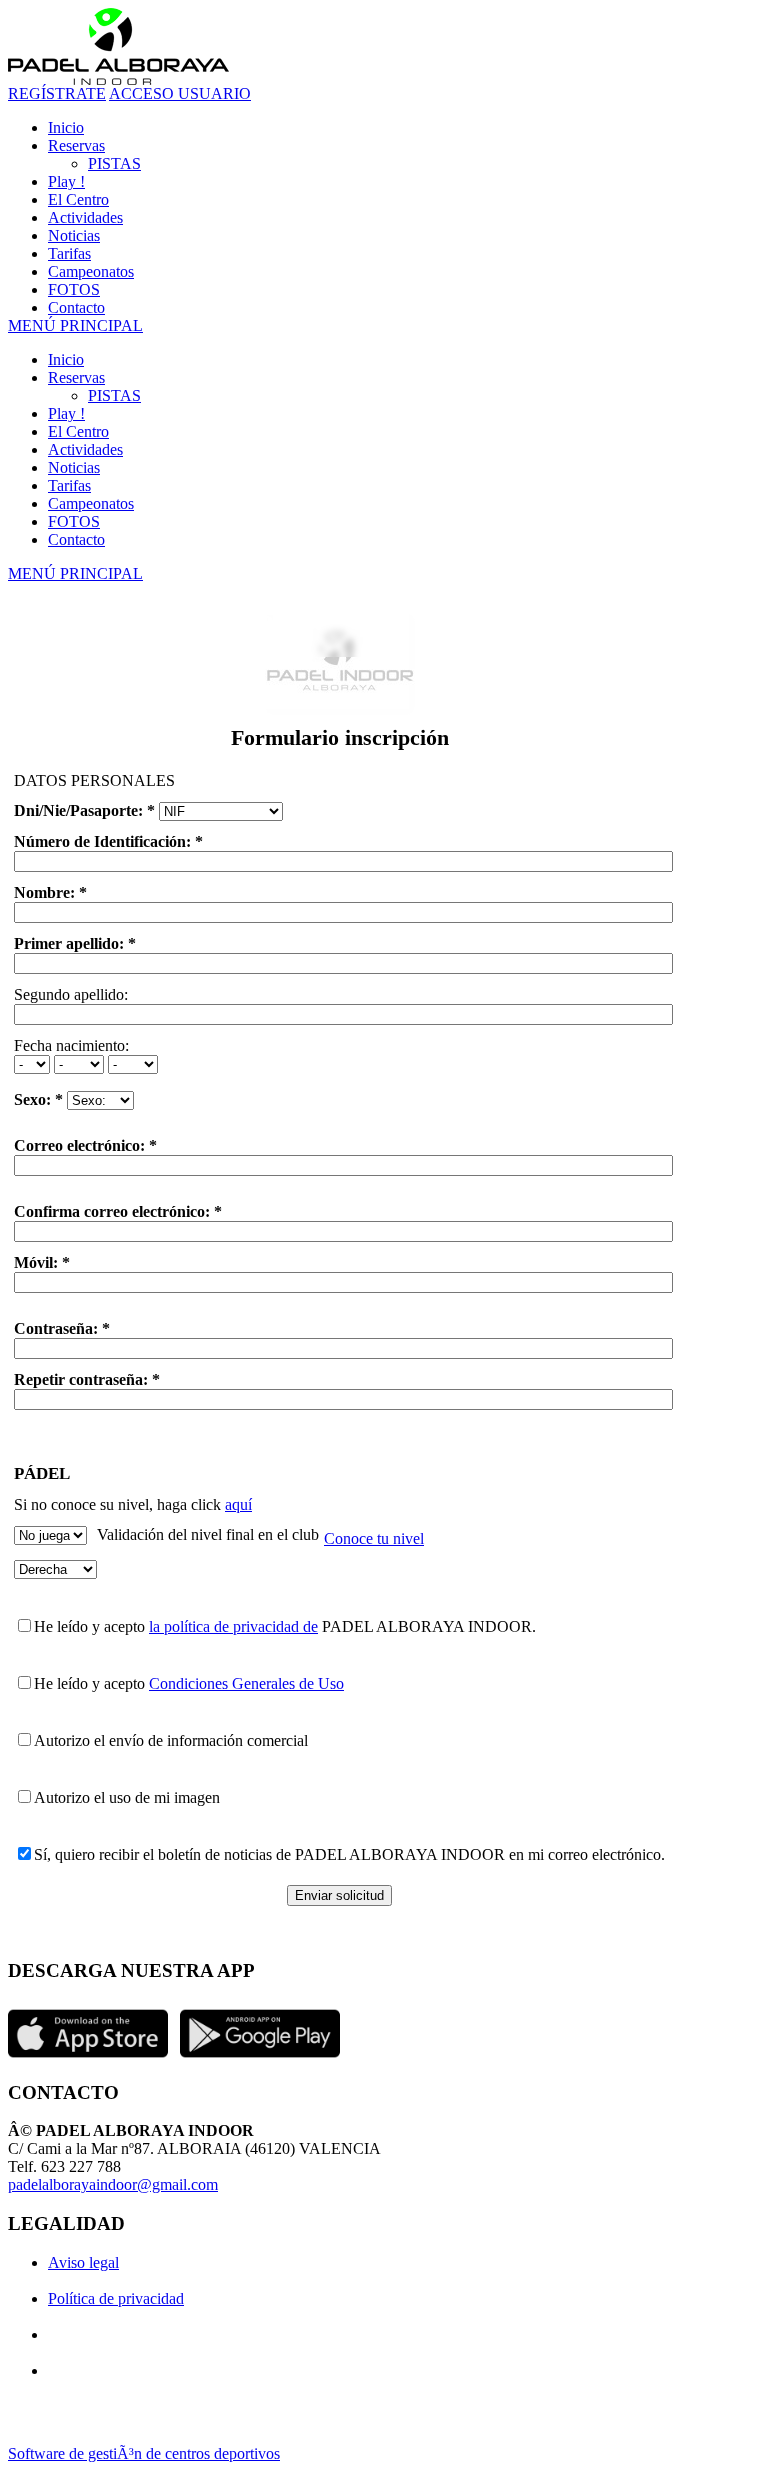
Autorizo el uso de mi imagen (127, 1797)
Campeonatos (91, 503)
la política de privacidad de (233, 1626)
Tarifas (69, 485)
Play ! (66, 413)
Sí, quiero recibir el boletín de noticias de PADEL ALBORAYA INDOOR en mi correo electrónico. (349, 1854)
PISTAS (114, 395)
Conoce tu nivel (374, 1538)
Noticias (74, 467)
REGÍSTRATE (57, 93)
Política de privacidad (116, 2298)
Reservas (76, 377)
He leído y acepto (91, 1626)
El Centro (78, 431)
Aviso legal (83, 2262)
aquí (238, 1504)
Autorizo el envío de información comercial (171, 1740)
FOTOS (74, 521)
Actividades (85, 449)
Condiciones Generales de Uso (246, 1683)
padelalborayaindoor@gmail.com (113, 2184)
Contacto (76, 539)
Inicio (66, 359)
